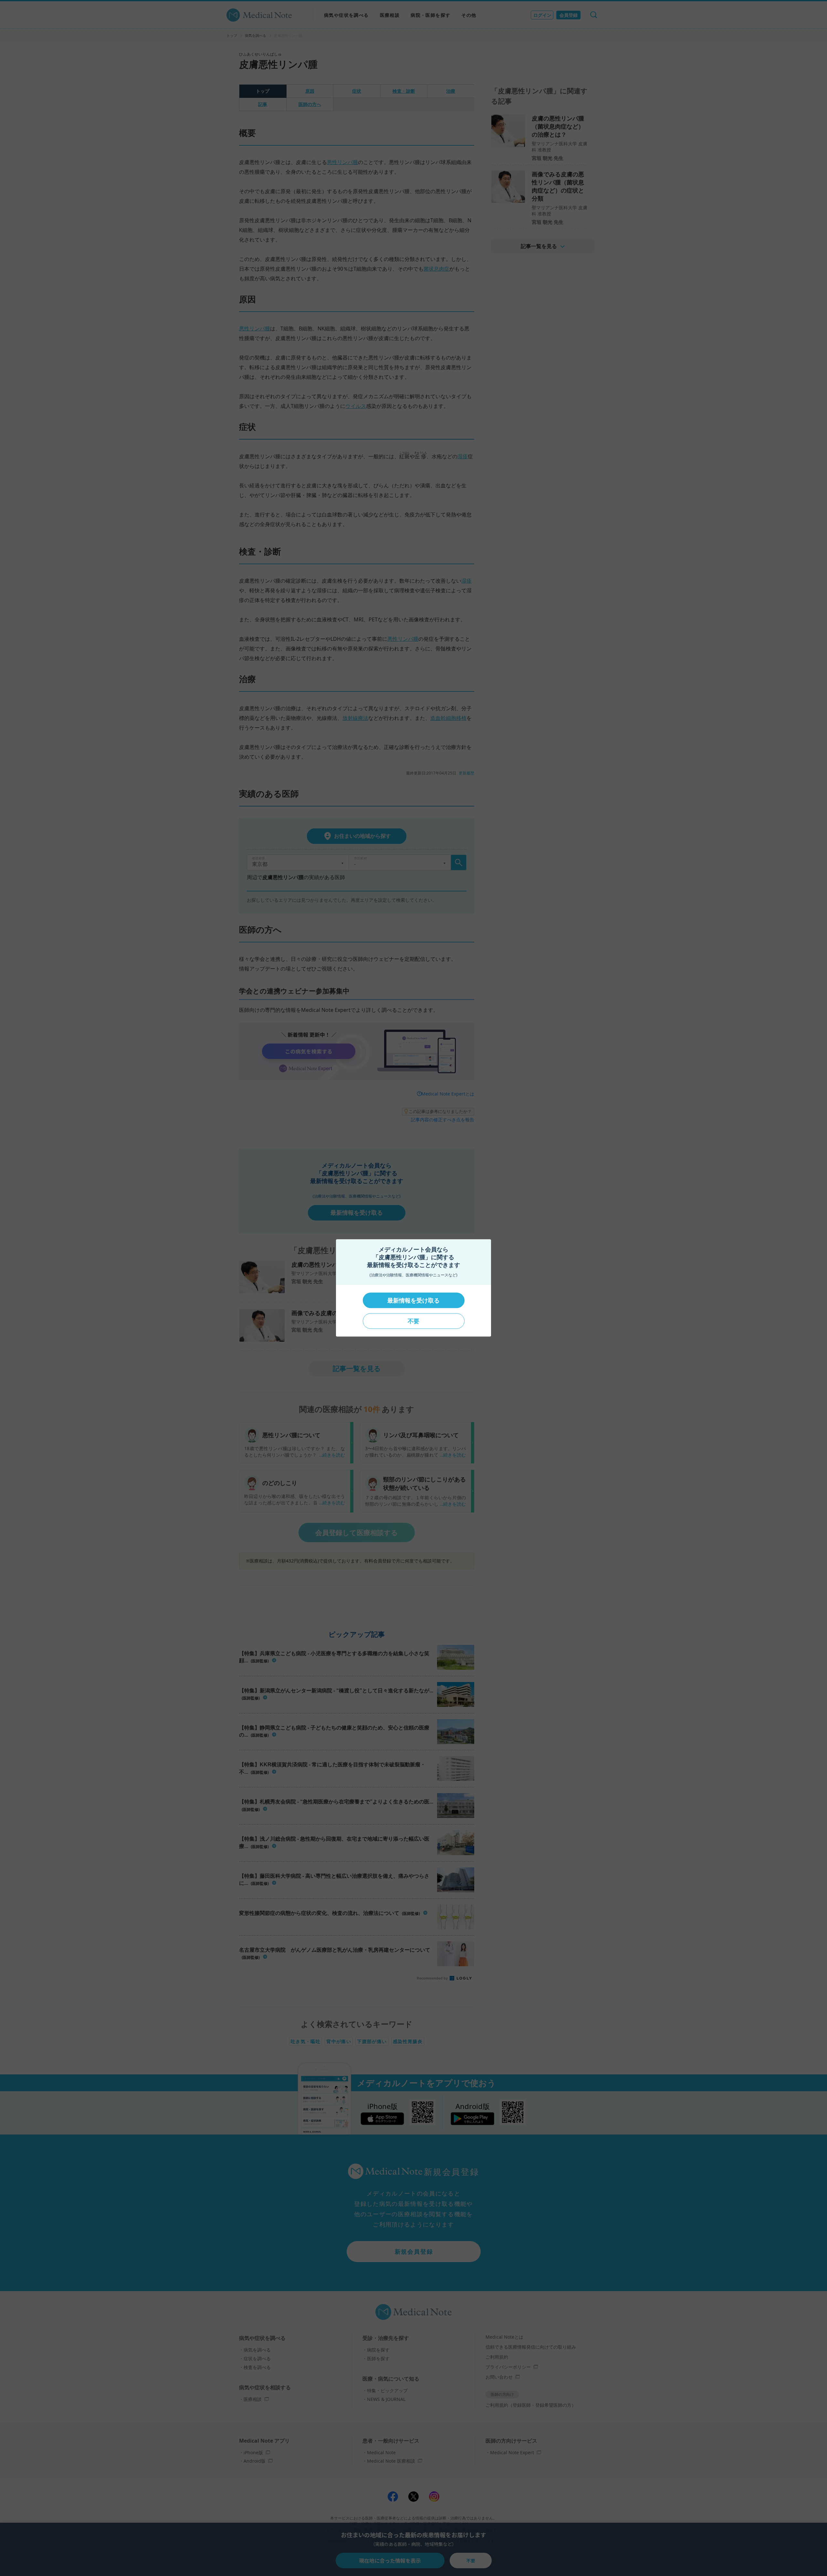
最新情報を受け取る (413, 1300)
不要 (413, 1321)
